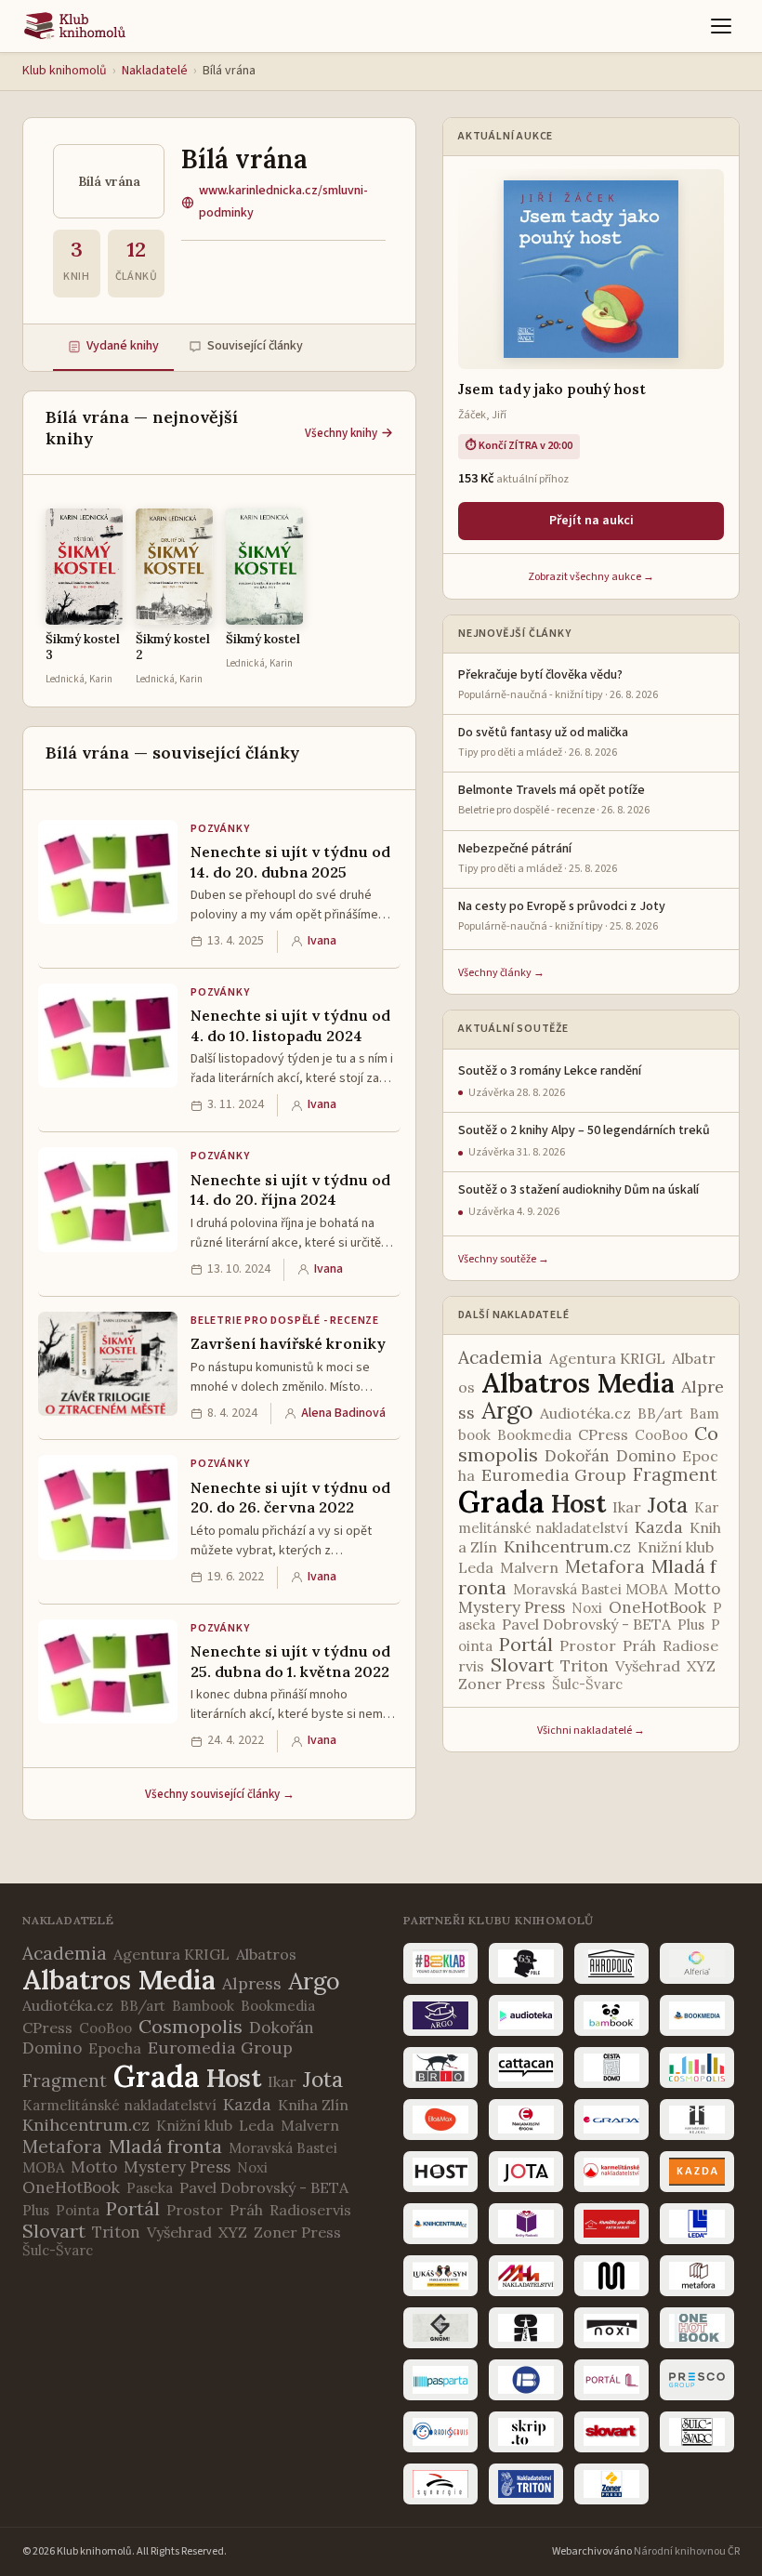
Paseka (150, 2188)
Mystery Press (512, 1607)
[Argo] (440, 2015)
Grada (501, 1502)
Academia (500, 1357)
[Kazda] (697, 2172)
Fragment (675, 1474)
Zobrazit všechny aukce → (591, 577)
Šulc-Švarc (587, 1684)
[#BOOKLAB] (440, 1963)
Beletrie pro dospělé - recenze (285, 1321)
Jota (668, 1505)
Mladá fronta (165, 2146)
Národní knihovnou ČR (687, 2551)
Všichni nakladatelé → (591, 1731)
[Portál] (611, 2380)
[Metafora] (697, 2276)
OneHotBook (657, 1607)
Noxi (587, 1608)
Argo (507, 1410)
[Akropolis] (611, 1963)
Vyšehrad (648, 1666)
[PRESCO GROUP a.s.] (697, 2380)
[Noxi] (611, 2328)
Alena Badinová (343, 1413)
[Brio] (440, 2067)
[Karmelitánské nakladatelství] (611, 2172)
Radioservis (310, 2210)
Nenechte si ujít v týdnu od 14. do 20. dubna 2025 (290, 862)
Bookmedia (534, 1435)
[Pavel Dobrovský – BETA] (526, 2380)
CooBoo (661, 1435)
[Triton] (526, 2484)
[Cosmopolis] (697, 2067)
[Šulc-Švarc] (697, 2432)
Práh (639, 1645)
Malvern (529, 1567)
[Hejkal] (697, 2120)
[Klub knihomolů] (75, 26)
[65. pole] (526, 1963)
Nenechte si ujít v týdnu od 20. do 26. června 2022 (290, 1498)
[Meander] (611, 2276)
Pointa (78, 2210)
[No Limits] (526, 2328)
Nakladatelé (155, 71)
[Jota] (526, 2172)
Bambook (203, 2006)
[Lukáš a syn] (440, 2276)
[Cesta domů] (611, 2067)
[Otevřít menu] (721, 26)
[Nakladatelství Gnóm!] (440, 2328)
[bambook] (611, 2015)
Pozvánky (220, 829)
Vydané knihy (123, 346)
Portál (526, 1644)
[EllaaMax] (440, 2120)
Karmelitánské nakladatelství (119, 2105)
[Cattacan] (526, 2067)
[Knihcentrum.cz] (440, 2224)
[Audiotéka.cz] (526, 2015)
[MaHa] (526, 2276)
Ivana (322, 941)
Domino (646, 1456)
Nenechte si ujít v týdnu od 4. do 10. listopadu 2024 (290, 1025)
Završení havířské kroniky (288, 1343)
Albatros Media (578, 1383)
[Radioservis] (440, 2432)
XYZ (701, 1666)
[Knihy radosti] (526, 2224)
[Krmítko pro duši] (611, 2224)
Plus (691, 1625)
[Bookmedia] (697, 2015)
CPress (603, 1434)
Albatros (266, 1954)
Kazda (659, 1527)
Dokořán (577, 1456)
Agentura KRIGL (607, 1358)
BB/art (660, 1413)
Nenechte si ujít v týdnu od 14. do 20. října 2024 (290, 1190)
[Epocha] (526, 2120)
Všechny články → (501, 973)
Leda (476, 1567)
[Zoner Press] (611, 2484)
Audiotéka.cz (585, 1413)
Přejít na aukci (591, 521)
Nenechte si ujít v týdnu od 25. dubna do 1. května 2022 (290, 1661)
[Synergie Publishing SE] (440, 2484)
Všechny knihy (341, 433)
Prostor (588, 1645)
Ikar (627, 1507)
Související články (255, 346)
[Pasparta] (440, 2380)
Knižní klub (676, 1547)
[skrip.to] (526, 2432)
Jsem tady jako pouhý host (552, 389)
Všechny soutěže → (504, 1259)
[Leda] (697, 2224)
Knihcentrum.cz (567, 1546)
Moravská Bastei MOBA (590, 1589)
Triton (585, 1666)
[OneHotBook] (697, 2328)
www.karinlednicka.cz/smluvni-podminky (283, 202)
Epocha (115, 2048)
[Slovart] (611, 2432)
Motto (697, 1589)
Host (578, 1503)
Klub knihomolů (65, 71)
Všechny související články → (220, 1794)
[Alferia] (697, 1963)
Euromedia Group (554, 1475)
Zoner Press (502, 1684)
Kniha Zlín (313, 2105)
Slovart (522, 1664)
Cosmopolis (190, 2026)
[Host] (440, 2172)
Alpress (252, 1983)
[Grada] (611, 2120)
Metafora (605, 1566)
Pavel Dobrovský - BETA (586, 1624)
